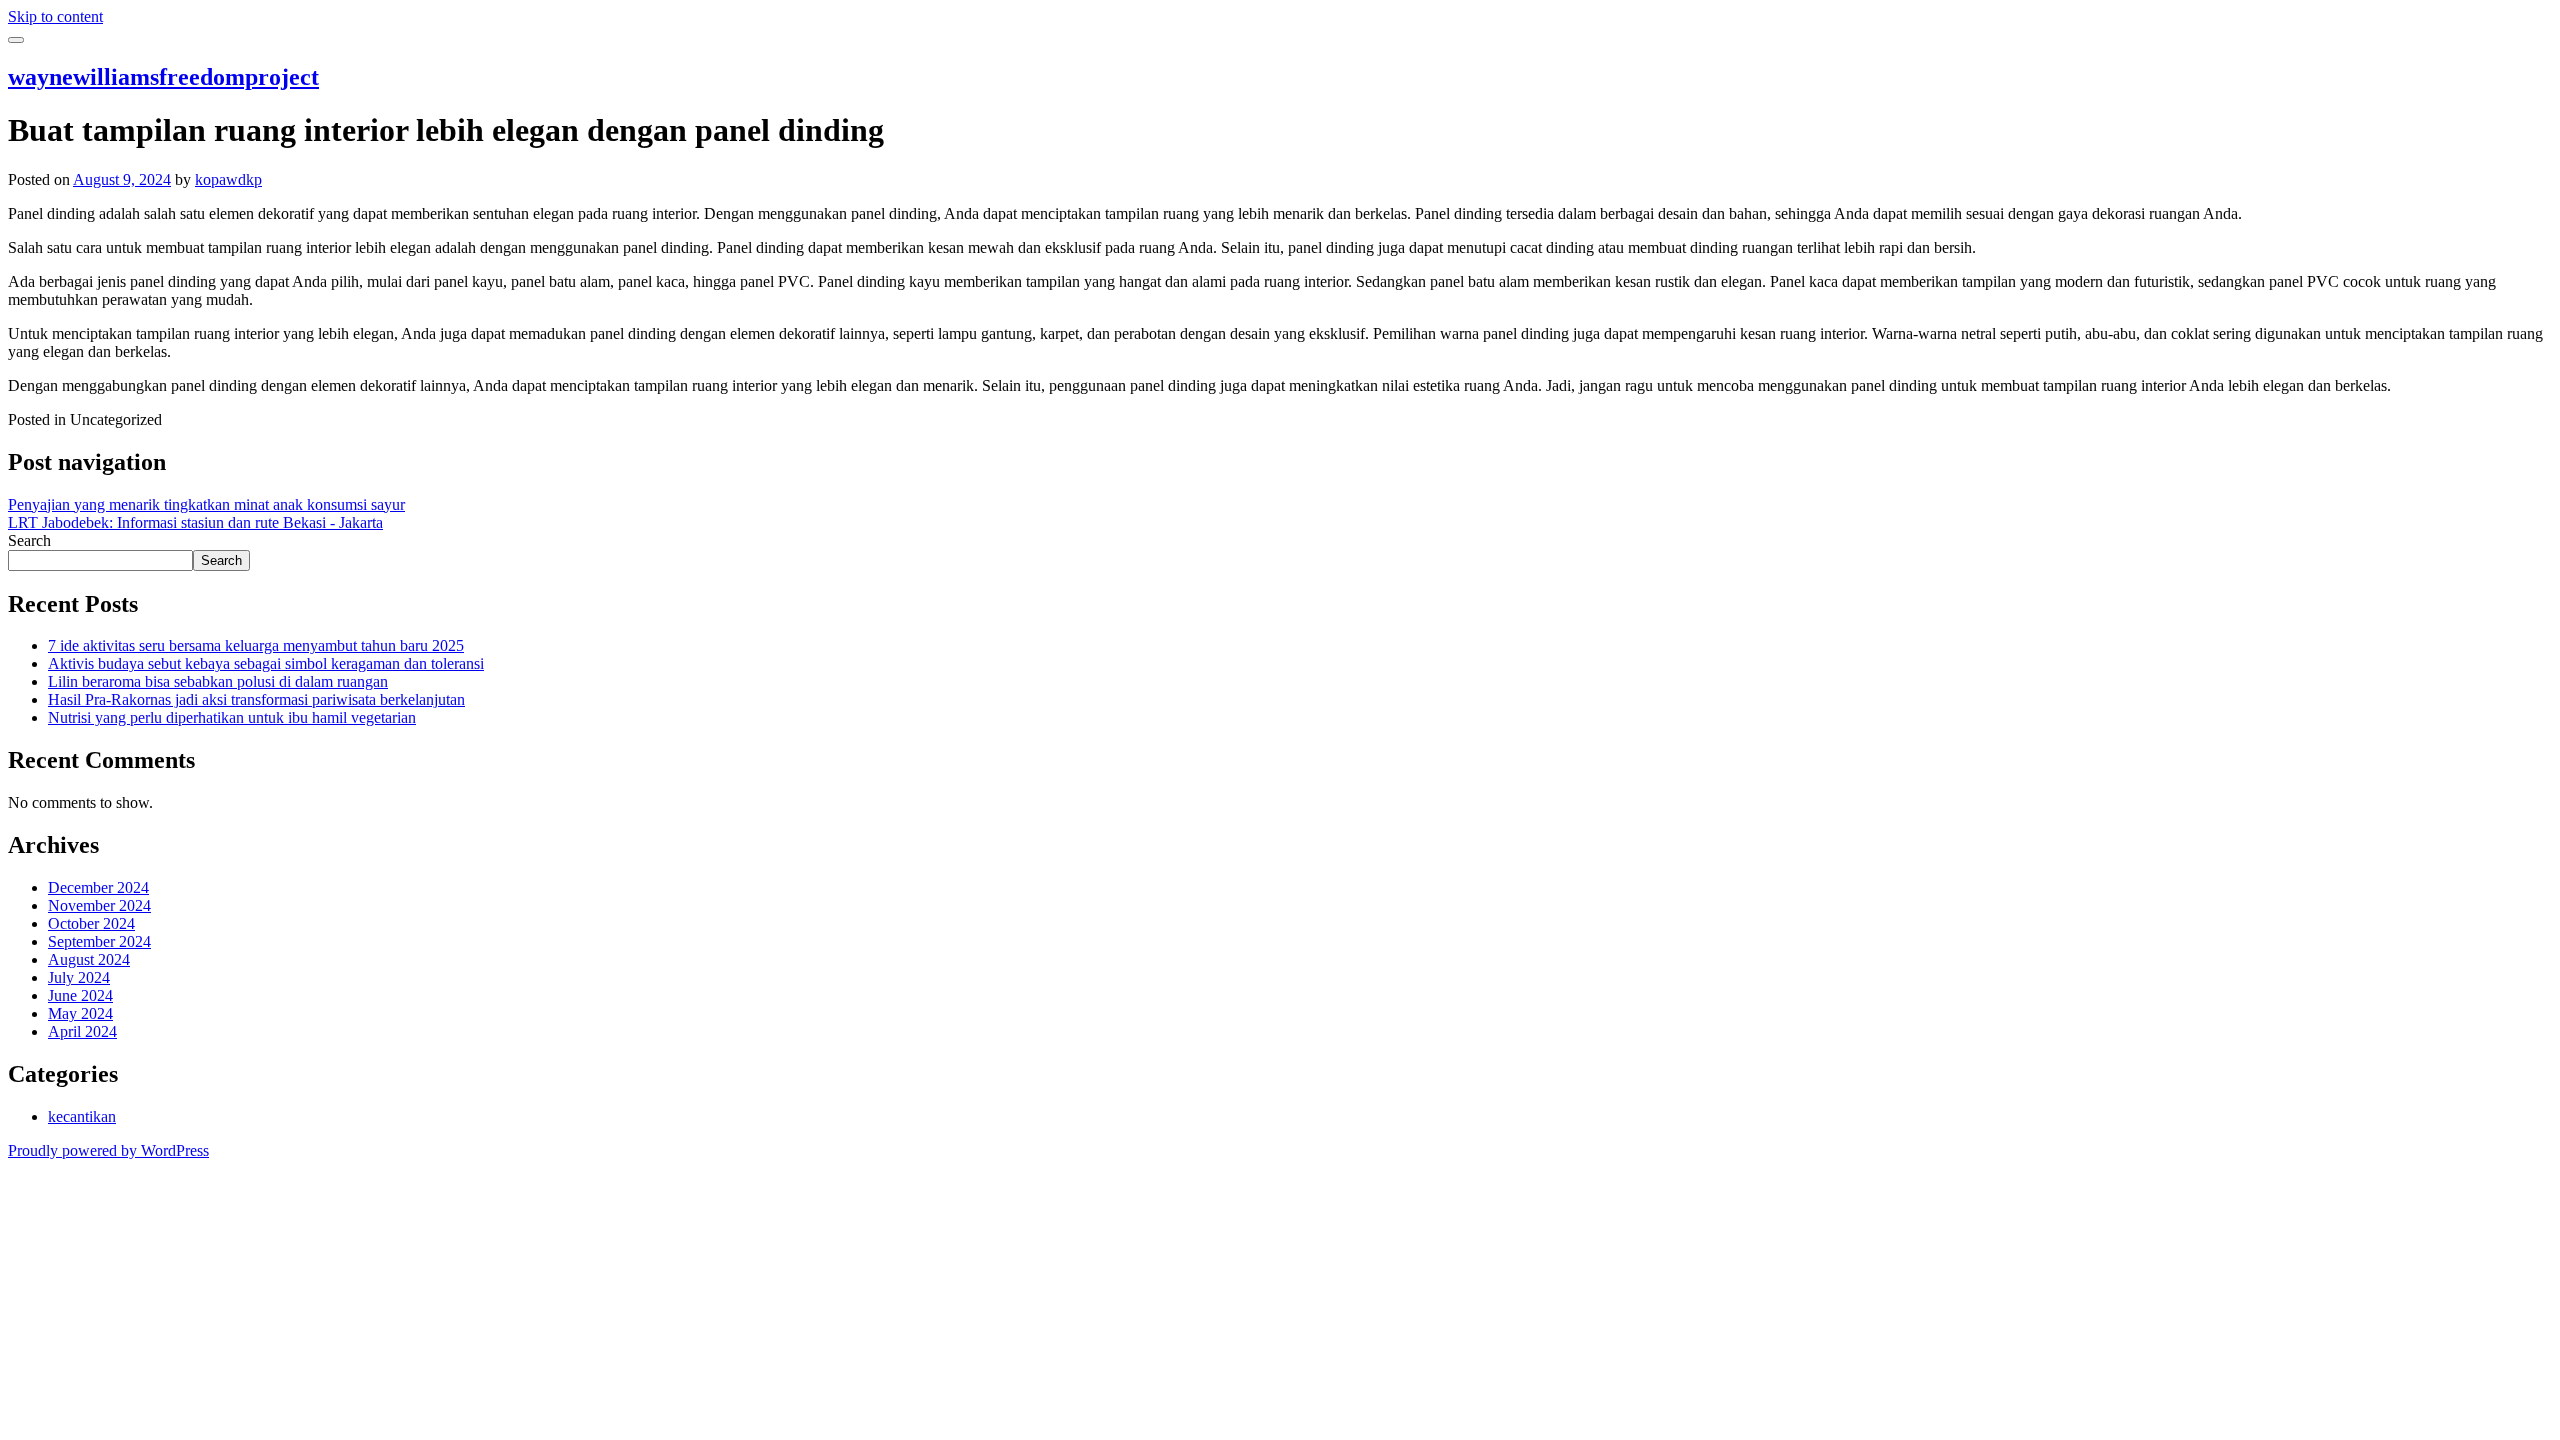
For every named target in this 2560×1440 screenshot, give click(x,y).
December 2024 (98, 887)
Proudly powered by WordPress (108, 1150)
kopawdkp (228, 179)
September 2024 (99, 941)
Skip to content (55, 16)
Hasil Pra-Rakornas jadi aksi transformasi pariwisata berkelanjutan (256, 699)
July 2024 (79, 977)
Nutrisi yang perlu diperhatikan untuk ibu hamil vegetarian (232, 717)
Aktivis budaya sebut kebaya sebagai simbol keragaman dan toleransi (266, 663)
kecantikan (82, 1116)
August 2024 (89, 959)
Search (29, 540)
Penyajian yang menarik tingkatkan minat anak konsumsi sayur (206, 504)
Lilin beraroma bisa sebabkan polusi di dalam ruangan (218, 681)
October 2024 (91, 923)
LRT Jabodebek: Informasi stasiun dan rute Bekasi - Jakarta (195, 522)
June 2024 (80, 995)
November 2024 (99, 905)
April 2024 (82, 1031)
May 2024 (80, 1013)
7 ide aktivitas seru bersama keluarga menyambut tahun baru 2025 (256, 645)
